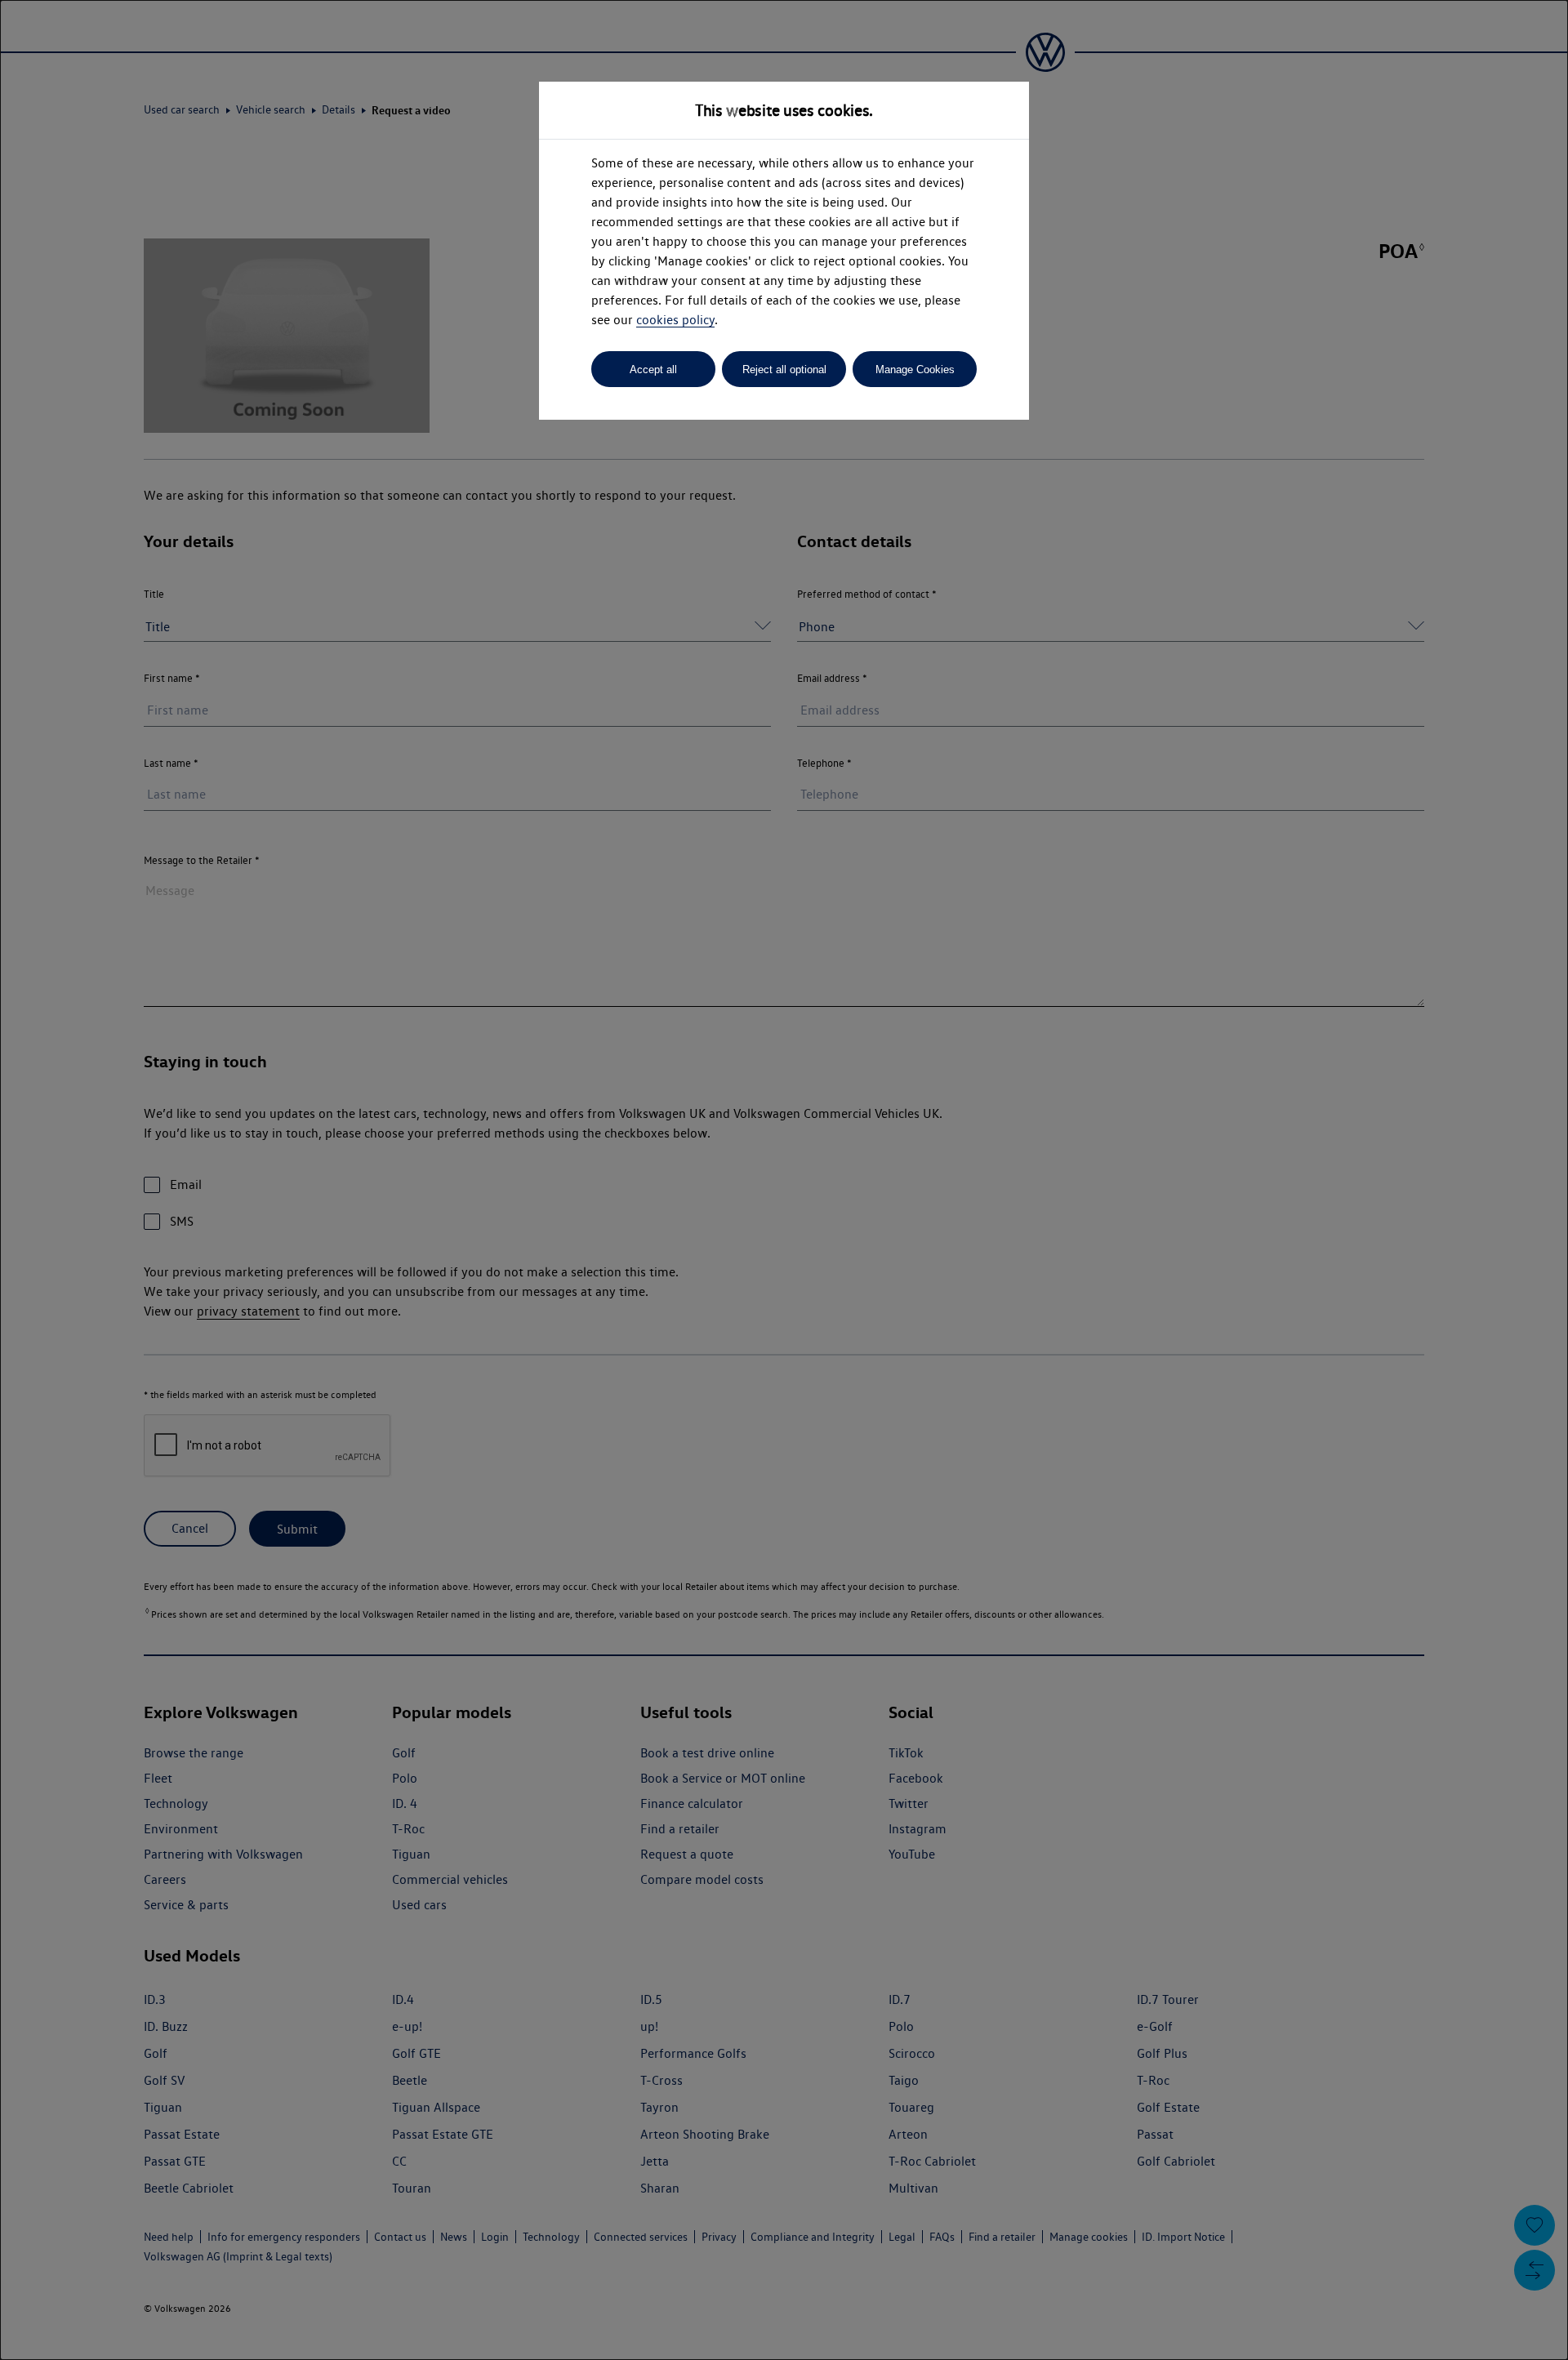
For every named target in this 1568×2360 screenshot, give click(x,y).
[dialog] (784, 1180)
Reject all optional (784, 370)
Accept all (653, 370)
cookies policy (675, 320)
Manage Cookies (915, 370)
